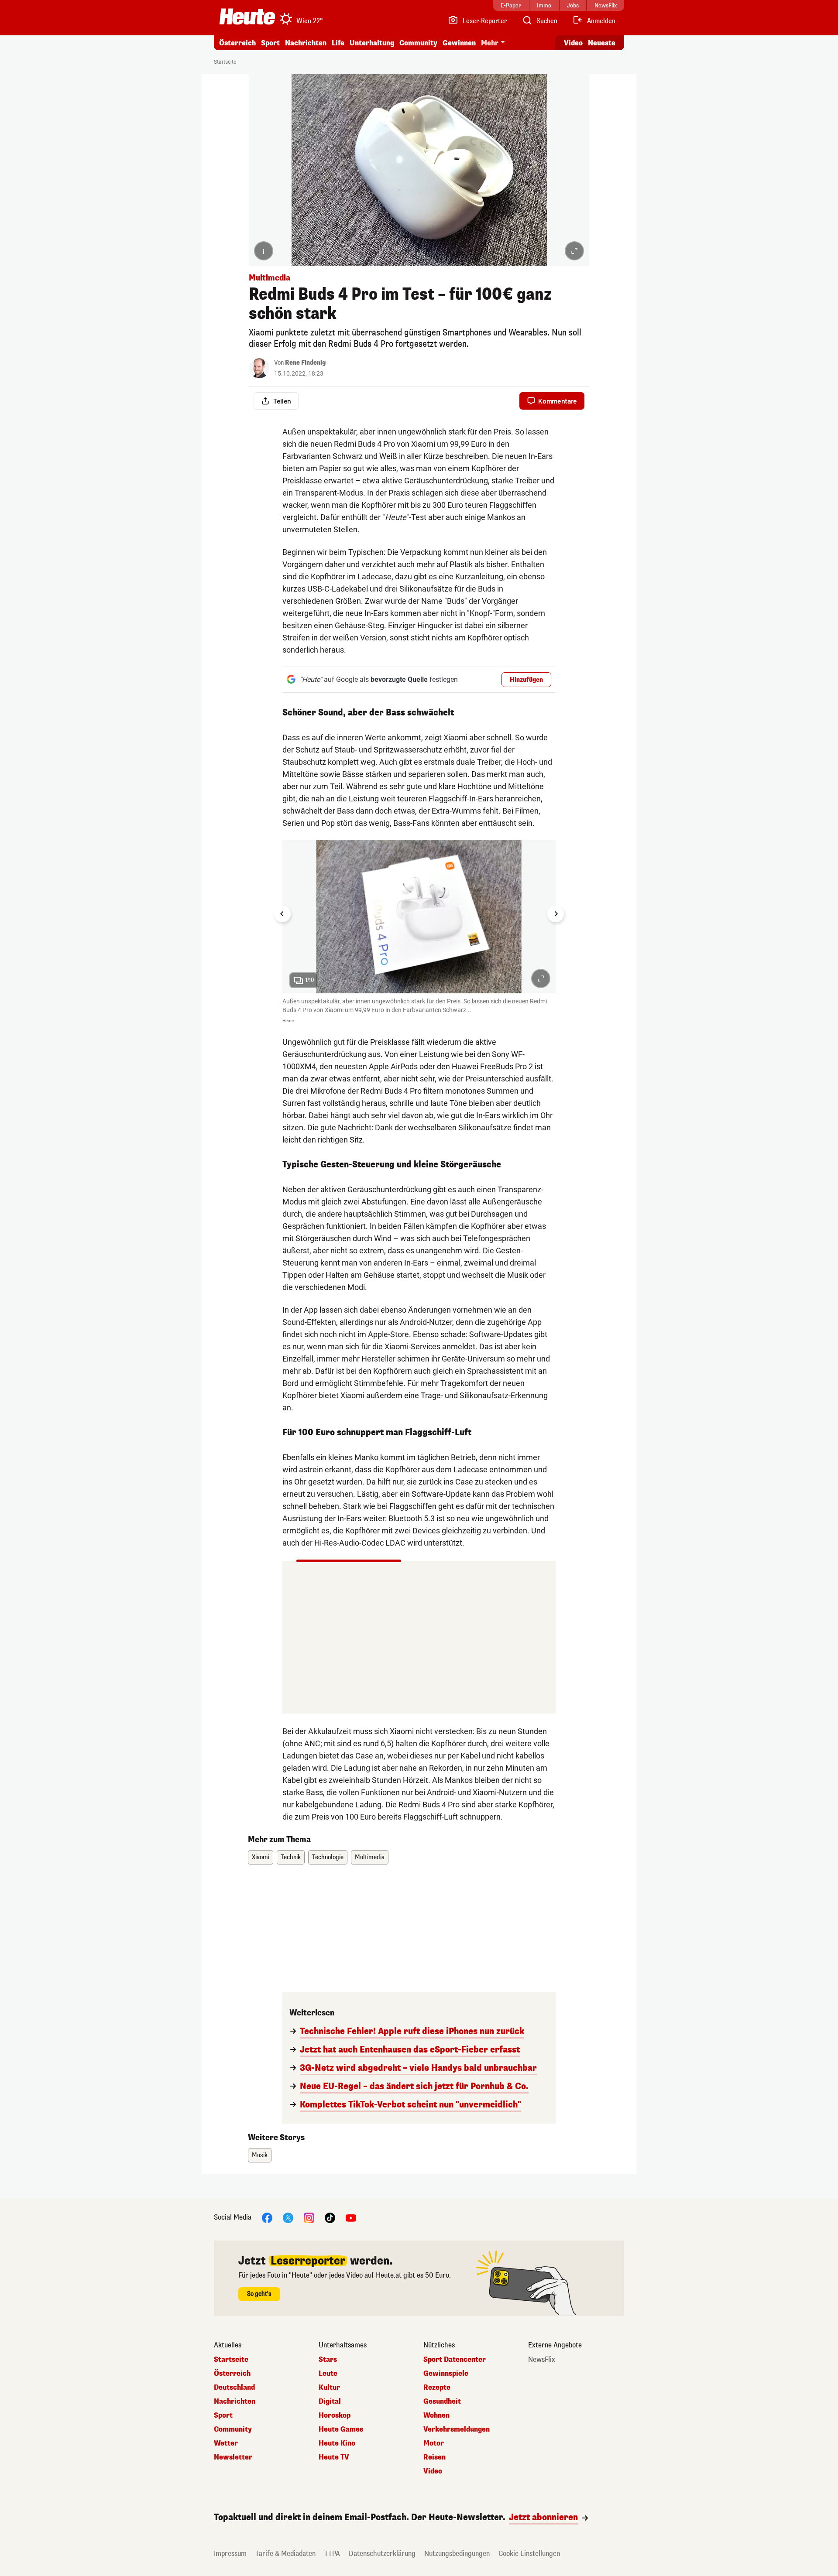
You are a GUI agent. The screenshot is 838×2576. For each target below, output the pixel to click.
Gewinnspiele (446, 2374)
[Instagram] (309, 2218)
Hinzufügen (526, 680)
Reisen (434, 2457)
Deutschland (234, 2388)
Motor (434, 2443)
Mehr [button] (490, 43)
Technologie (328, 1857)
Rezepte (437, 2388)
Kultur (329, 2388)
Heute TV (334, 2457)
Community (418, 43)
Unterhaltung (372, 43)
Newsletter (233, 2457)
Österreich (237, 43)
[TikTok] (330, 2218)
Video (573, 43)
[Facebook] (267, 2218)
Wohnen (436, 2415)
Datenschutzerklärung (382, 2554)
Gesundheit (442, 2402)
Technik (291, 1857)
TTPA (332, 2554)
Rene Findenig (305, 363)
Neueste (602, 43)
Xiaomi (261, 1857)
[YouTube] (351, 2218)
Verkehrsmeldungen (457, 2429)
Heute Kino (337, 2443)
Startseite (225, 62)
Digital (330, 2402)
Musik (260, 2155)
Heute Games (341, 2429)
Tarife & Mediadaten (285, 2554)
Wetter (226, 2443)
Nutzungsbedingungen (457, 2554)
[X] (288, 2218)
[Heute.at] (247, 17)
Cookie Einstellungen (529, 2554)
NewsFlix (542, 2360)
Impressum (230, 2554)
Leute (328, 2374)
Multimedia (370, 1857)
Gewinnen (459, 43)
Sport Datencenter (455, 2360)
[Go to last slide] (282, 914)
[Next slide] (556, 914)
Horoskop (335, 2415)
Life (338, 43)
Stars (328, 2360)
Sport (270, 43)
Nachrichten (235, 2402)
